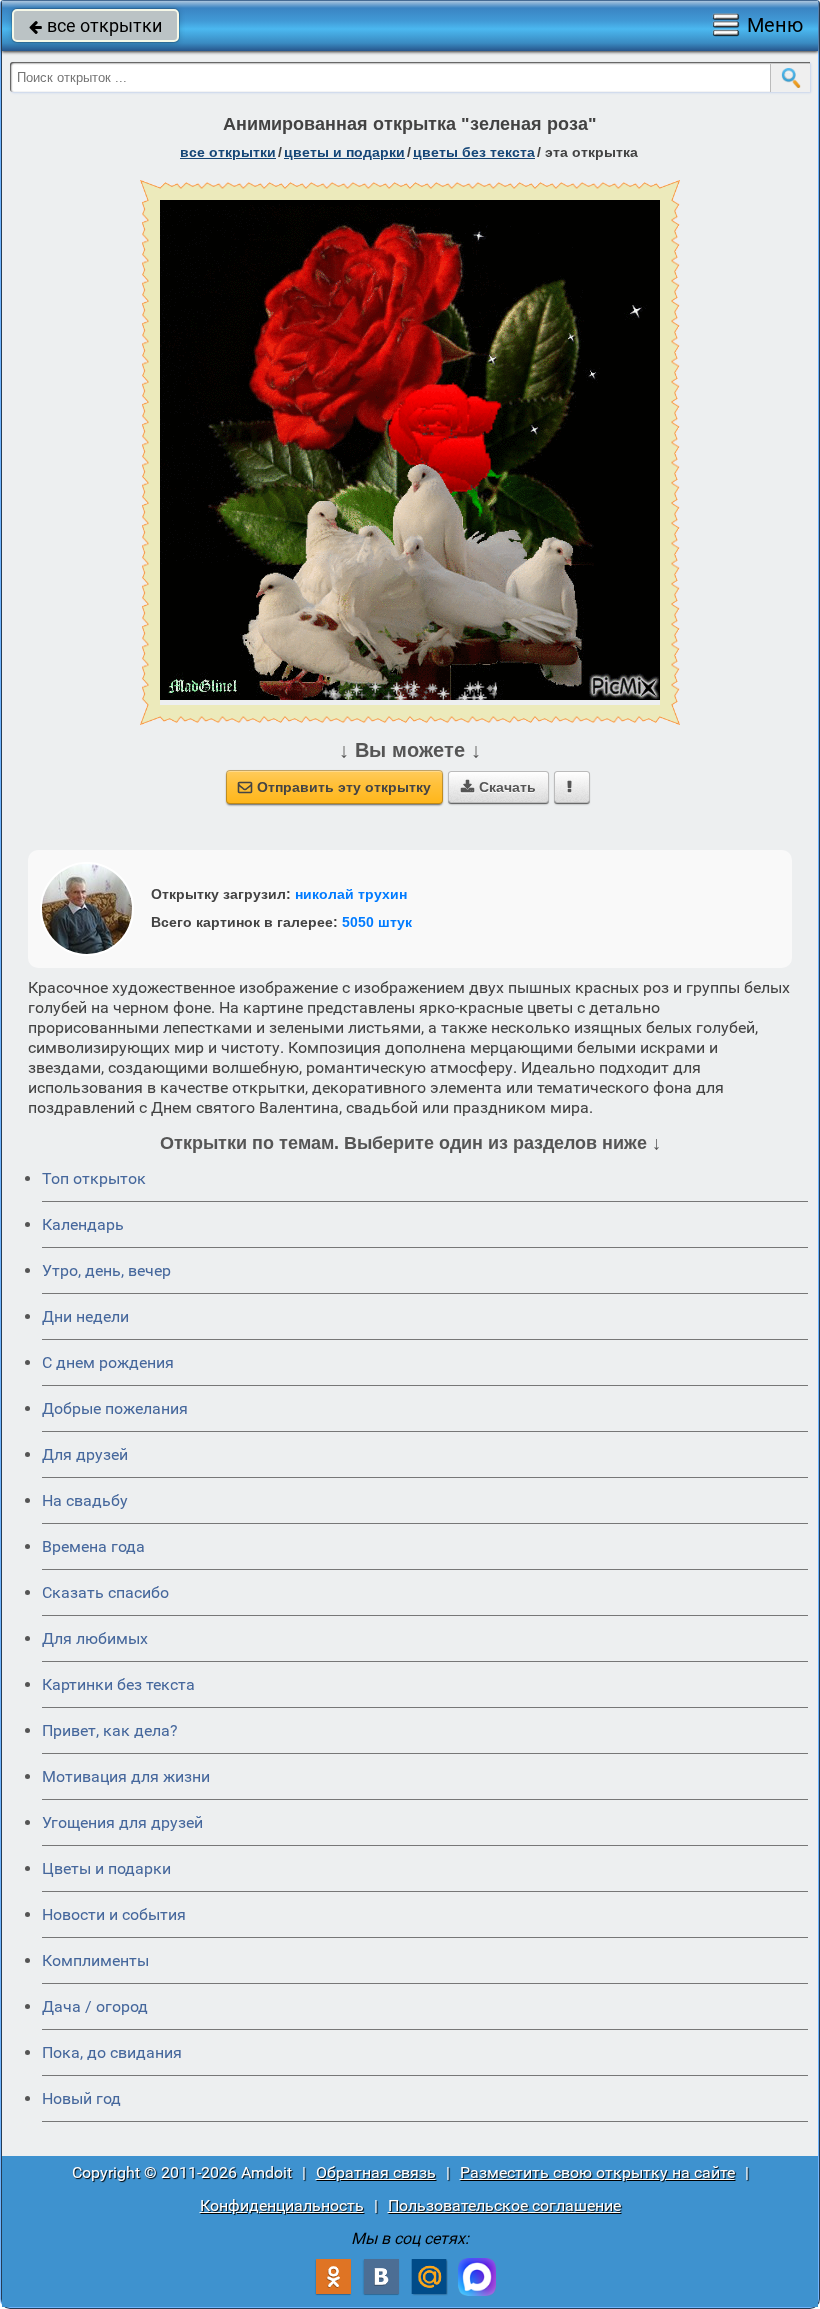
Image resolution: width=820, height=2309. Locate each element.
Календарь (83, 1224)
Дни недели (85, 1316)
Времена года (93, 1546)
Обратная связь (376, 2172)
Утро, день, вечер (106, 1270)
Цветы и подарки (106, 1868)
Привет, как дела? (110, 1730)
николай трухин (351, 894)
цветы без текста (474, 152)
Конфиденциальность (282, 2205)
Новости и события (114, 1914)
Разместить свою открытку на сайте (597, 2172)
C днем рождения (108, 1362)
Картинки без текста (118, 1684)
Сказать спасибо (105, 1592)
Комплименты (95, 1960)
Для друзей (85, 1454)
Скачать (498, 787)
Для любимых (95, 1638)
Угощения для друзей (122, 1822)
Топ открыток (94, 1178)
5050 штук (377, 922)
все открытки (95, 25)
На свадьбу (85, 1500)
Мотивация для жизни (126, 1776)
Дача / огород (95, 2006)
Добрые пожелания (115, 1408)
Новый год (81, 2098)
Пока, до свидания (112, 2052)
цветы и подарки (344, 152)
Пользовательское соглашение (504, 2205)
